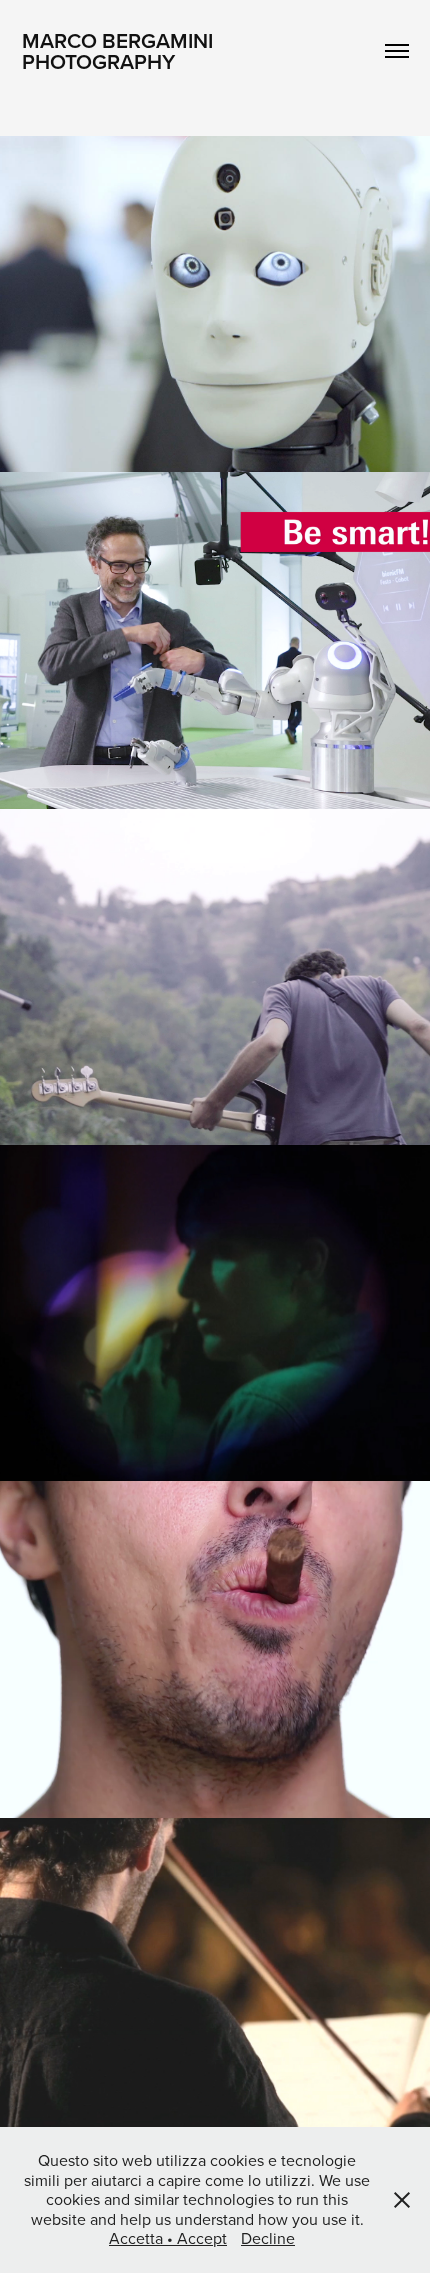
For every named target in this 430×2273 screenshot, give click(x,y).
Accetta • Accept (168, 2238)
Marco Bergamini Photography (120, 50)
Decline (268, 2238)
